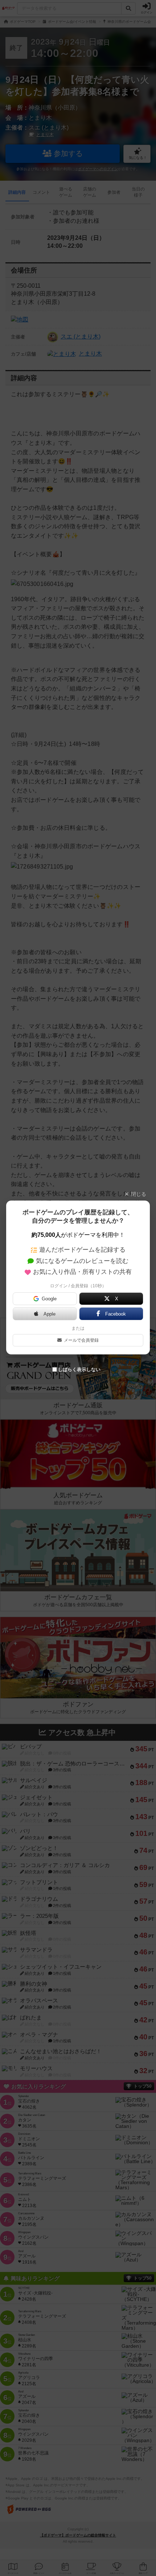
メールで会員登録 (81, 1340)
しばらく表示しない (79, 1369)
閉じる (139, 1194)
